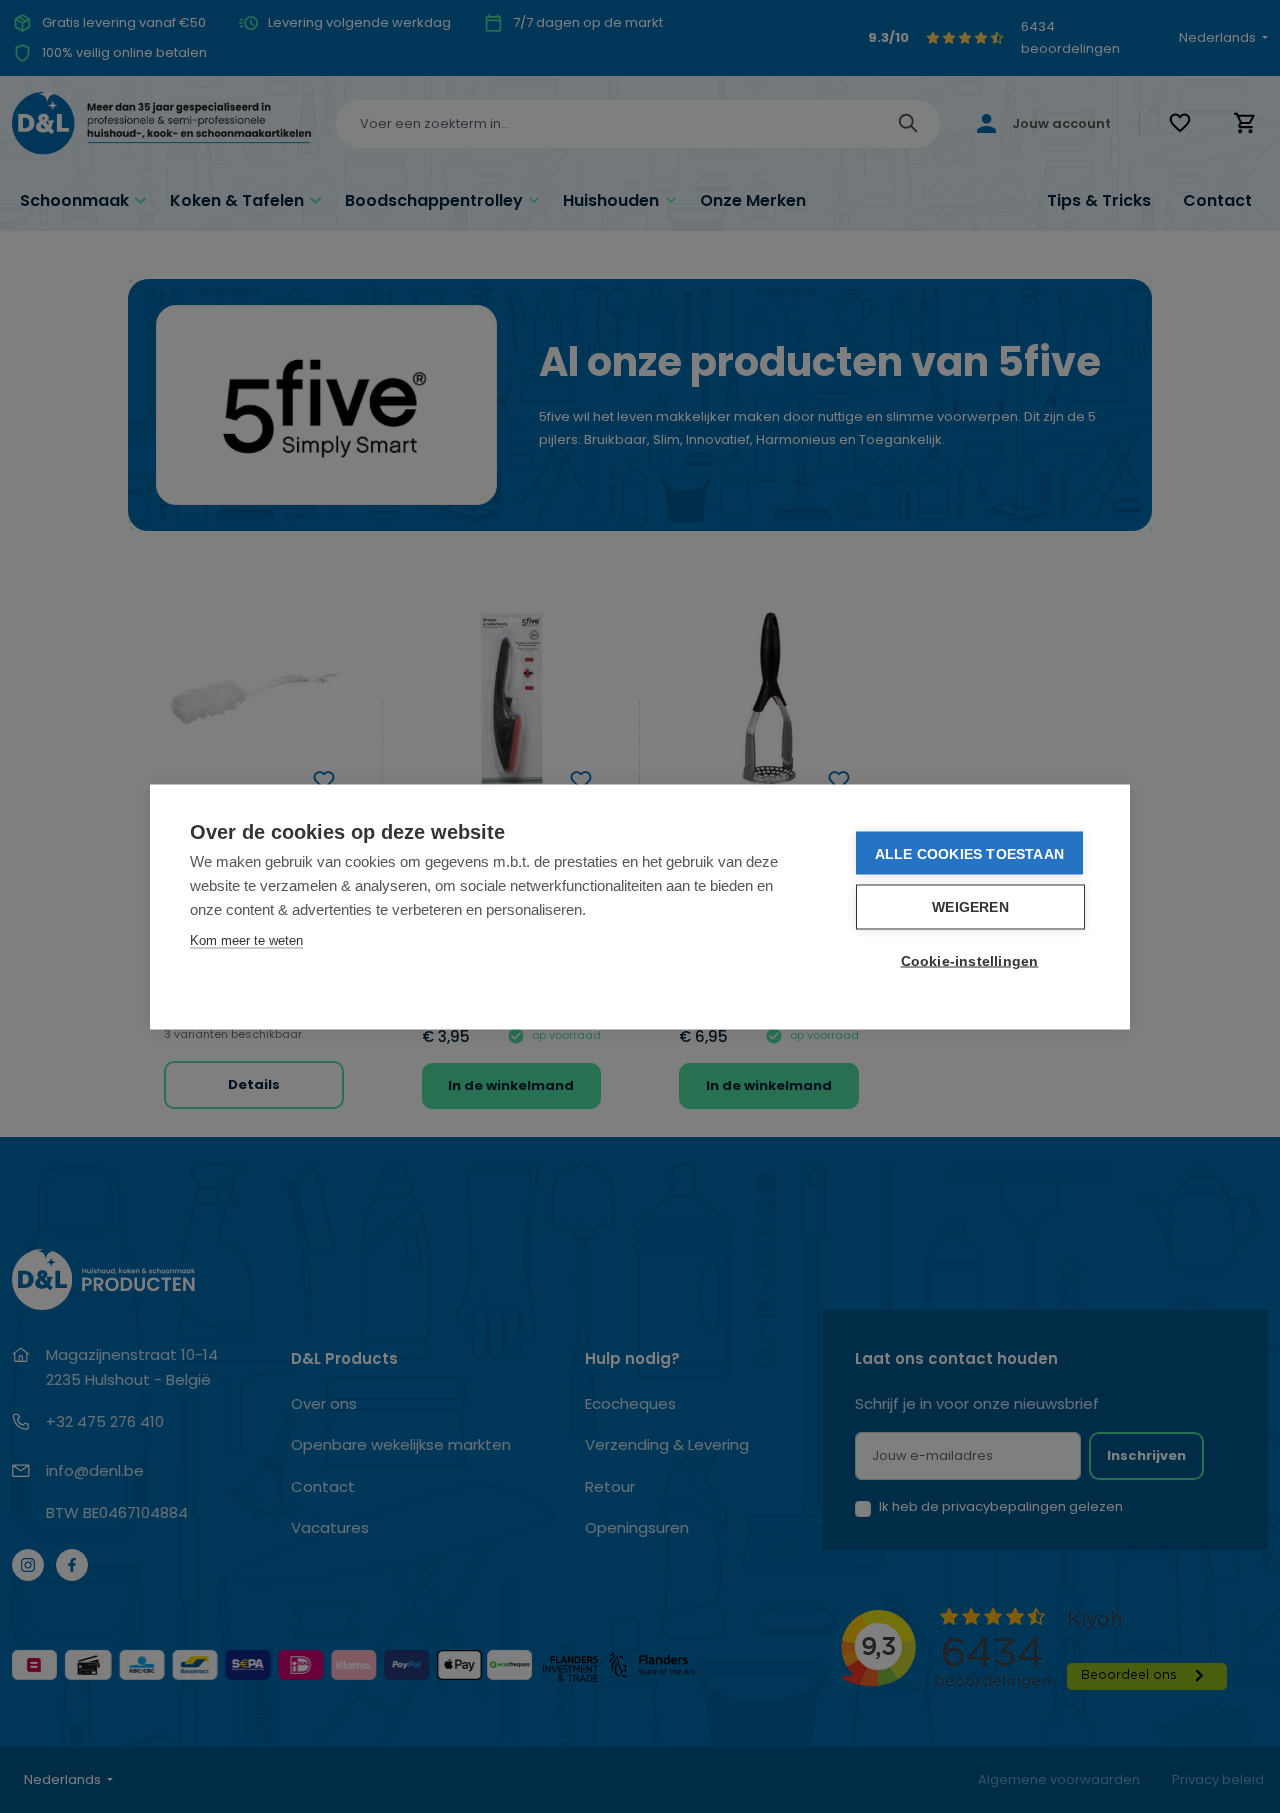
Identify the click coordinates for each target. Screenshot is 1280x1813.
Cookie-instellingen (970, 960)
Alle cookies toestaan (969, 853)
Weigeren (970, 906)
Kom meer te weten (246, 939)
